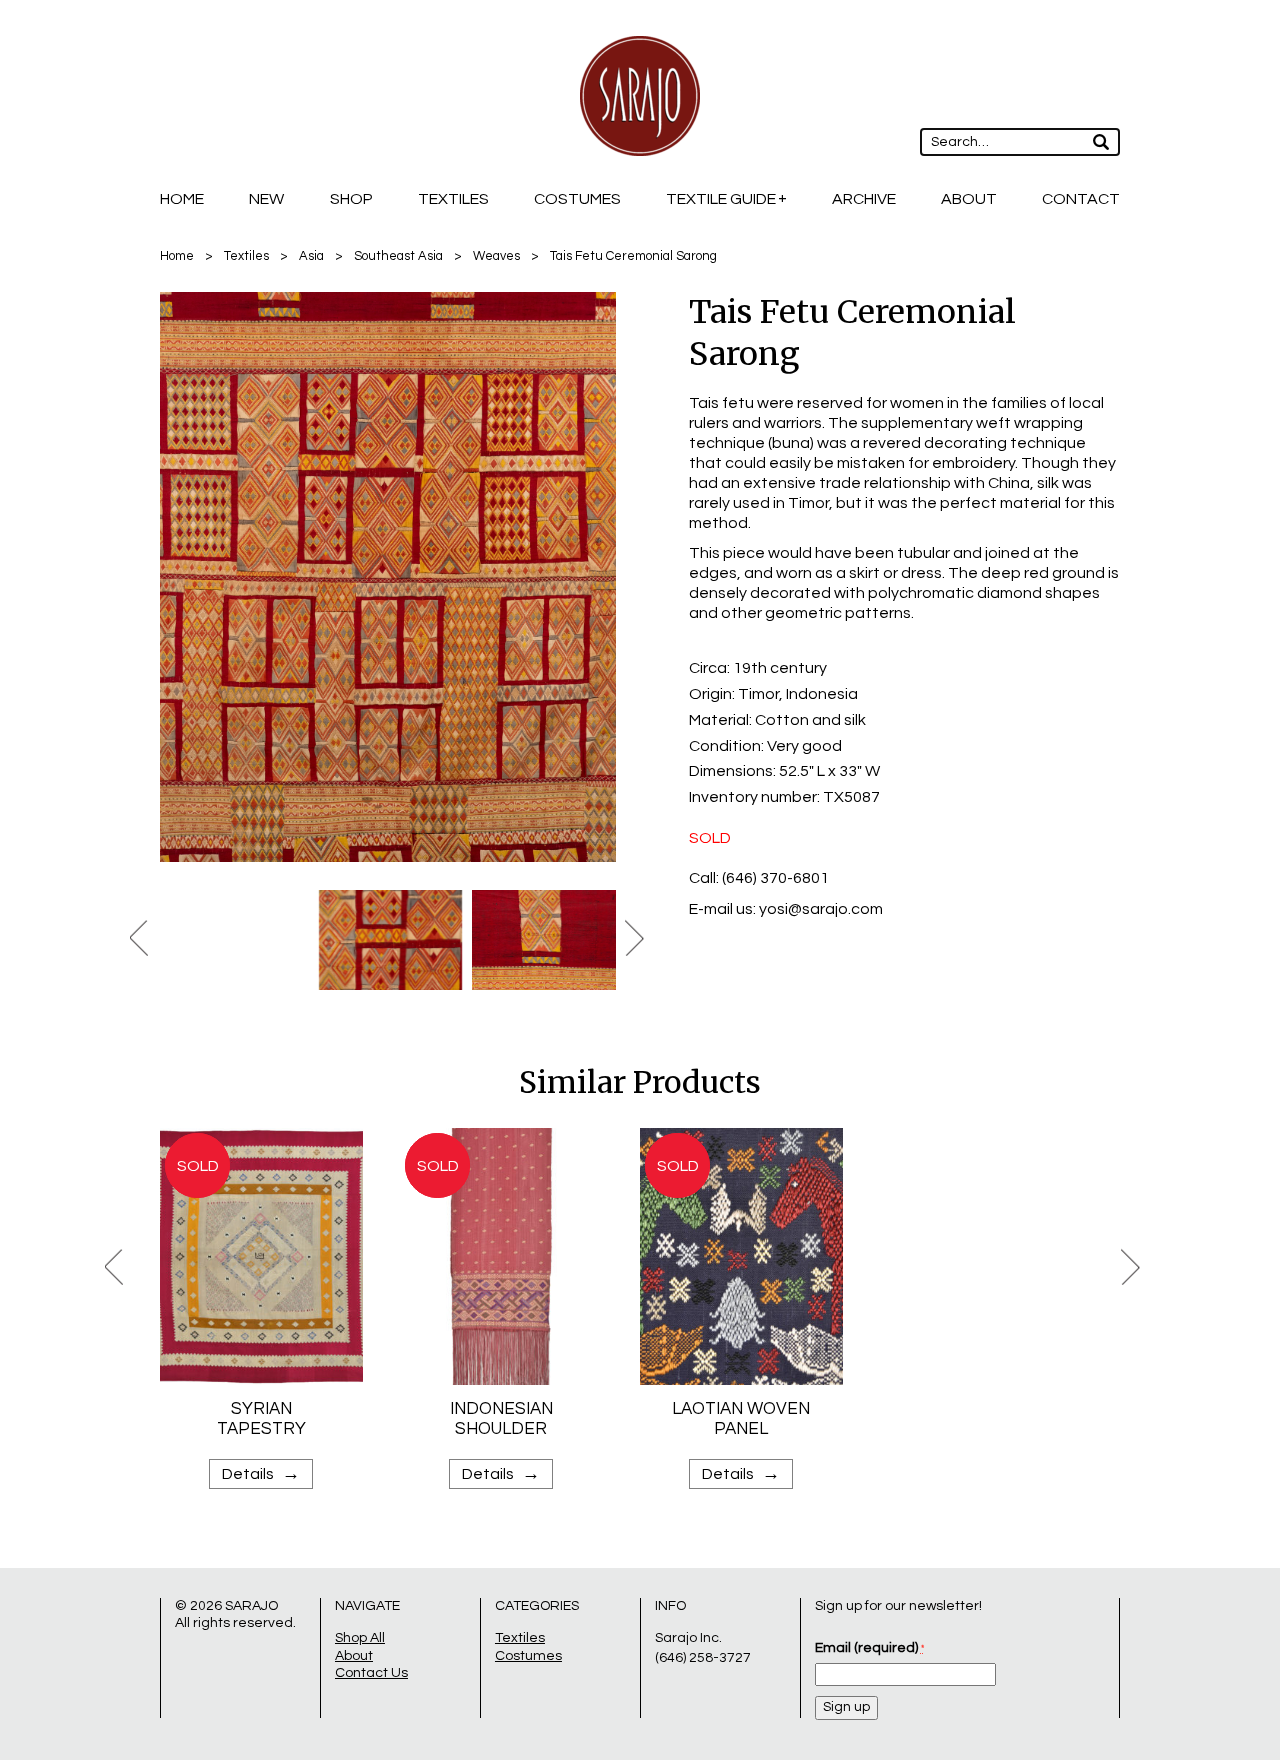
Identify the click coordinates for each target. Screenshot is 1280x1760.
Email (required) (869, 1648)
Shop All (360, 1638)
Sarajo (251, 1606)
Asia (311, 256)
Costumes (577, 199)
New (266, 199)
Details (261, 1473)
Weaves (496, 256)
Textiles (453, 199)
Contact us (371, 1673)
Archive (864, 199)
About (969, 199)
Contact (1081, 199)
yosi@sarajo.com (821, 909)
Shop (351, 199)
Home (182, 199)
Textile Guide (721, 199)
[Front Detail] (390, 577)
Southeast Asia (398, 256)
